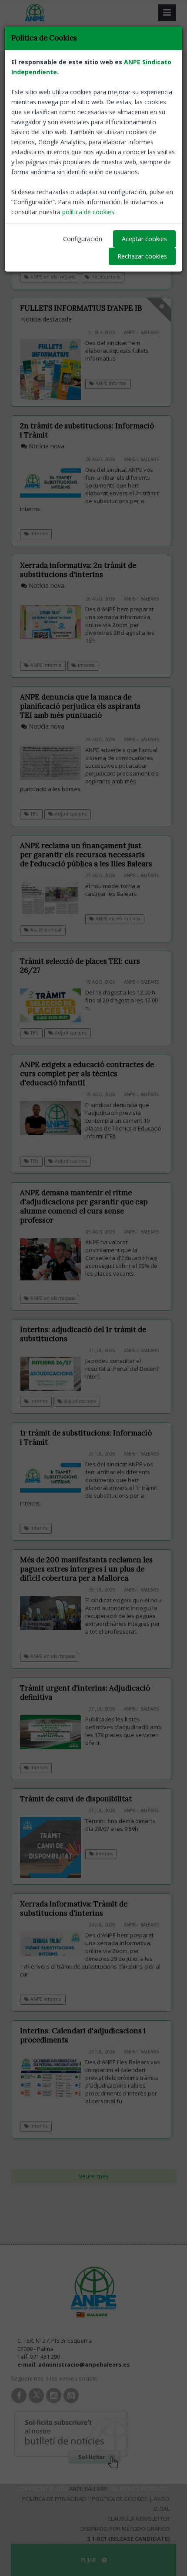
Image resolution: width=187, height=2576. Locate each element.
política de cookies (88, 212)
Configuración (83, 239)
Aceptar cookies (144, 239)
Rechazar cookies (142, 256)
